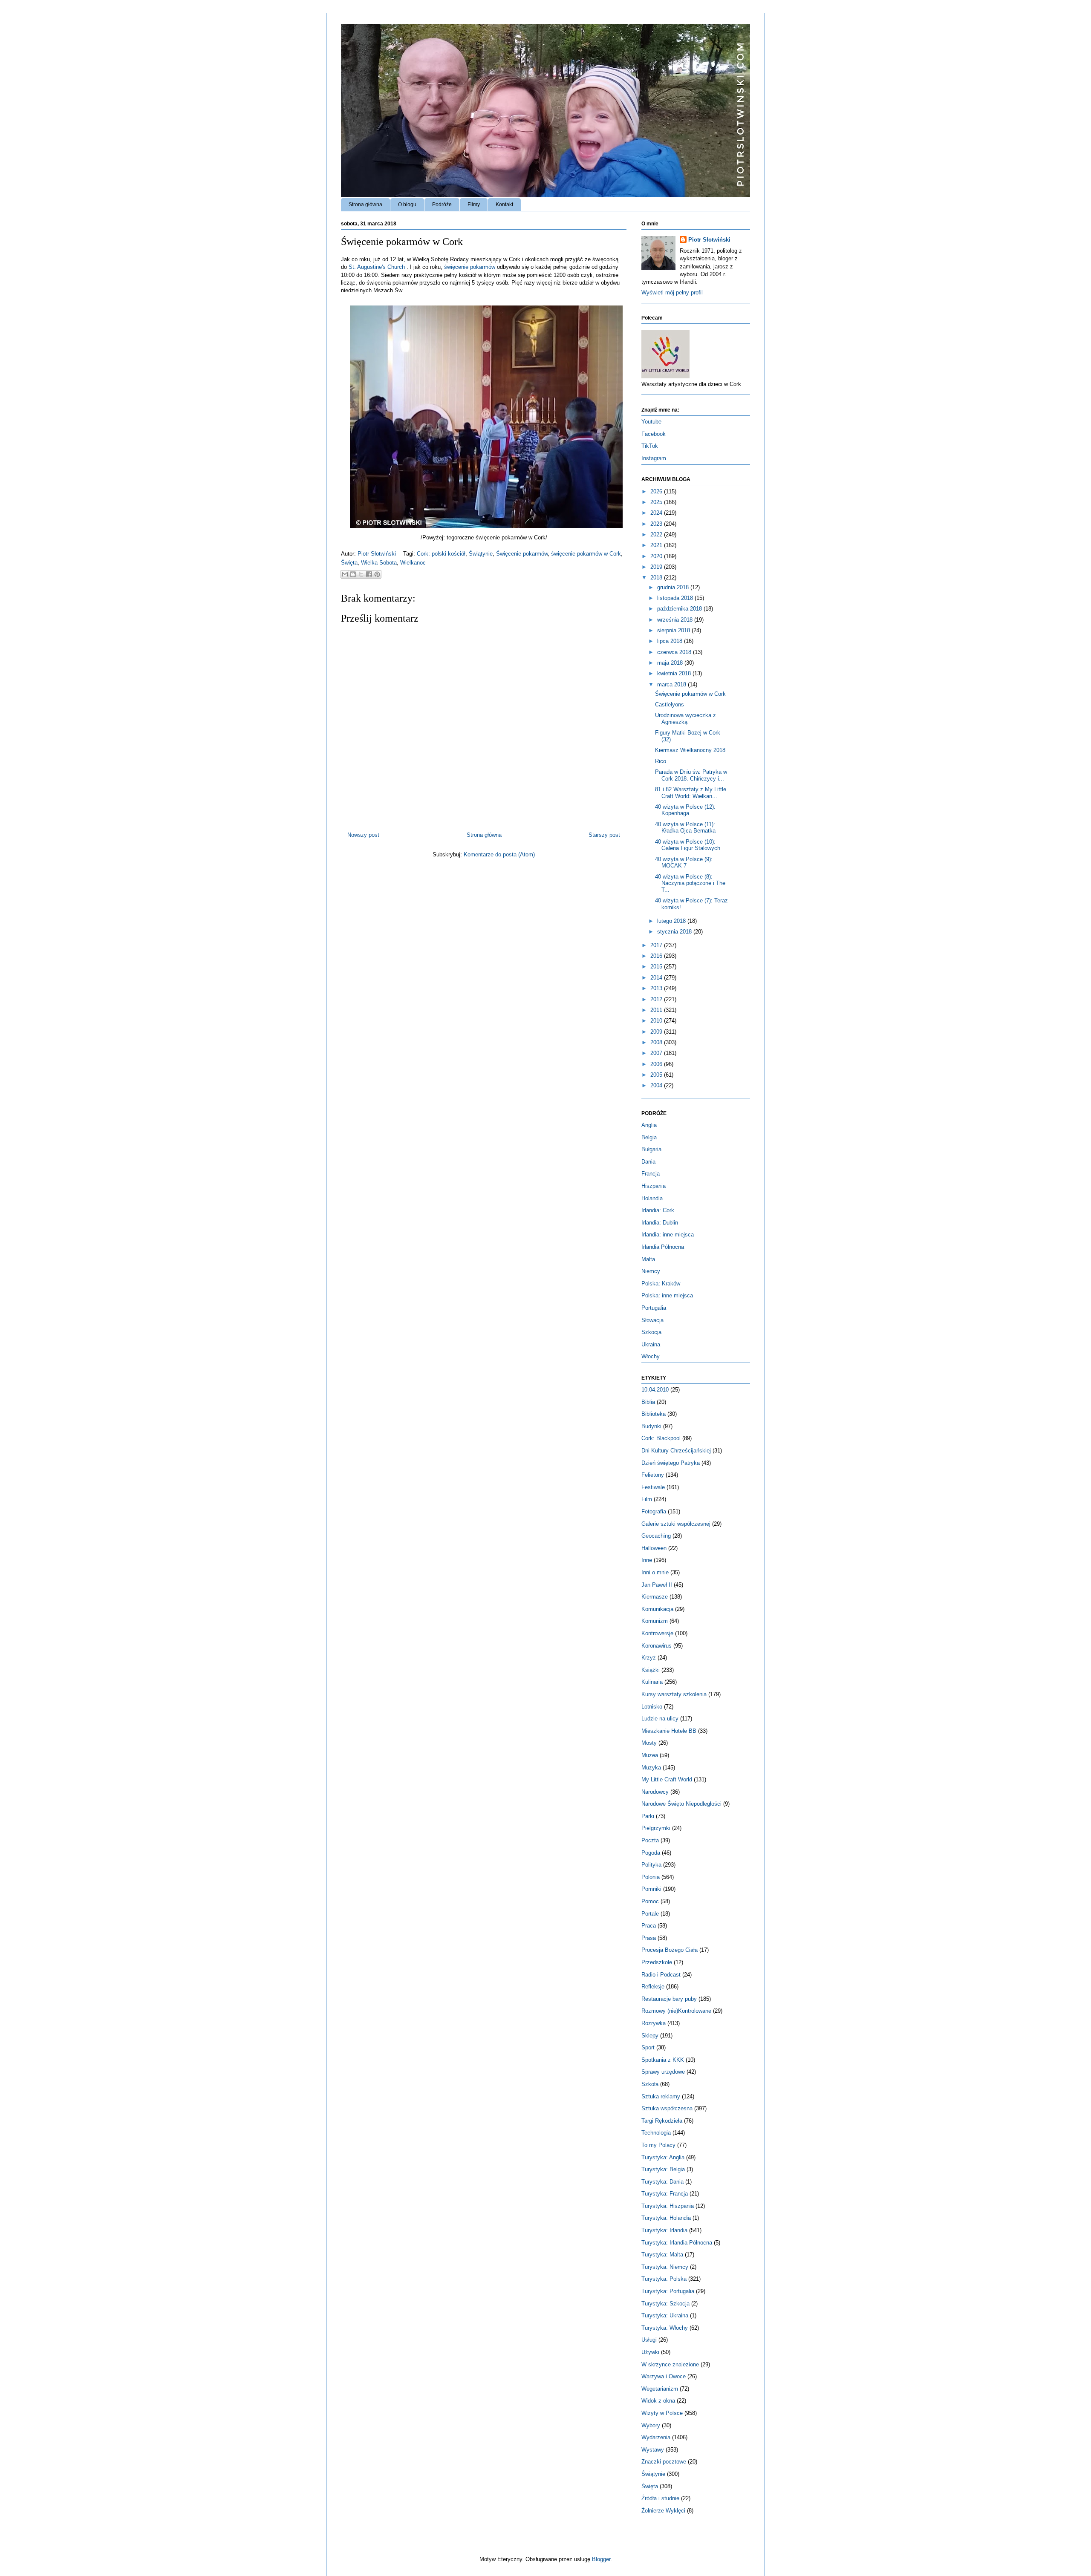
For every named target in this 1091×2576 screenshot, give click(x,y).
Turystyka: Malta (662, 2255)
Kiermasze (655, 1597)
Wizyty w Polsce (662, 2413)
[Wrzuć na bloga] (353, 574)
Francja (651, 1174)
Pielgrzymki (656, 1828)
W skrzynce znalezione (670, 2364)
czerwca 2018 (675, 652)
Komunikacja (657, 1609)
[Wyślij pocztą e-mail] (345, 574)
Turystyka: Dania (662, 2182)
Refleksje (653, 1987)
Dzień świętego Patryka (671, 1463)
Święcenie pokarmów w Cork (690, 694)
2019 (657, 567)
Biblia (648, 1402)
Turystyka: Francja (665, 2194)
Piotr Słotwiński (378, 554)
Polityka (651, 1865)
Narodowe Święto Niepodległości (681, 1804)
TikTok (650, 446)
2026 (657, 491)
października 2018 (680, 609)
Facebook (654, 434)
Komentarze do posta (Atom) (499, 854)
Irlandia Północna (663, 1247)
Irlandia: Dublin (660, 1223)
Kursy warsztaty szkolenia (674, 1694)
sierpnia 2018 (674, 630)
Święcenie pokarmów (522, 554)
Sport (648, 2047)
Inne (647, 1560)
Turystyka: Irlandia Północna (677, 2243)
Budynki (651, 1426)
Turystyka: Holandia (666, 2218)
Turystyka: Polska (664, 2279)
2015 (657, 967)
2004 (657, 1085)
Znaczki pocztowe (664, 2462)
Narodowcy (655, 1792)
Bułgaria (651, 1149)
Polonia (651, 1877)
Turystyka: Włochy (665, 2328)
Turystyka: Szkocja (665, 2304)
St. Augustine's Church (377, 267)
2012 (657, 999)
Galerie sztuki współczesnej (676, 1524)
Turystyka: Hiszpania (668, 2206)
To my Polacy (658, 2145)
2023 (657, 524)
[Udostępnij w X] (361, 574)
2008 (657, 1042)
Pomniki (651, 1889)
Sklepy (650, 2036)
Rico (661, 761)
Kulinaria (652, 1682)
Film (647, 1499)
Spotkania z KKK (663, 2060)
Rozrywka (654, 2023)
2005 (657, 1075)
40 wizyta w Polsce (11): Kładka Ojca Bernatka (685, 828)
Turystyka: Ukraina (665, 2315)
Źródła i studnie (660, 2498)
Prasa (649, 1938)
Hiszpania (654, 1186)
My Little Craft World (667, 1779)
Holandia (652, 1198)
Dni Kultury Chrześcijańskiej (676, 1451)
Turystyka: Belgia (663, 2169)
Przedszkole (657, 1962)
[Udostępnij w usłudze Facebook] (369, 574)
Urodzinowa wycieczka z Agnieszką (685, 719)
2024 (657, 513)
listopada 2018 (676, 598)
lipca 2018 (671, 641)
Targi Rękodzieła (662, 2121)
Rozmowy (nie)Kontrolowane (676, 2011)
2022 (657, 535)
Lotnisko (652, 1707)
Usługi (649, 2340)
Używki (650, 2352)
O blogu (407, 205)
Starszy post (604, 835)
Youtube (651, 422)
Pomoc (650, 1901)
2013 (657, 988)
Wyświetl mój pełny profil (672, 292)
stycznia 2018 (675, 932)
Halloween (654, 1548)
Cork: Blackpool (661, 1438)
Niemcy (651, 1271)
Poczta (650, 1840)
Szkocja (651, 1332)
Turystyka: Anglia (663, 2157)
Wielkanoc (413, 563)
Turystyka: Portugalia (668, 2291)
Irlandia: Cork (658, 1210)
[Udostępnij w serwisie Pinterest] (377, 574)
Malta (648, 1259)
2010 (657, 1021)
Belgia (649, 1137)
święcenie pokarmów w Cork (586, 554)
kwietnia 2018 (675, 673)
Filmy (474, 205)
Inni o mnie (655, 1572)
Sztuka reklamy (661, 2096)
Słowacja (652, 1320)
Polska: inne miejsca (667, 1295)
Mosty (649, 1743)
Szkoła (650, 2084)
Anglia (649, 1125)
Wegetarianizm (660, 2389)
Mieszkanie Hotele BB (669, 1731)
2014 (657, 978)
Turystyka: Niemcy (665, 2267)
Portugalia (654, 1308)
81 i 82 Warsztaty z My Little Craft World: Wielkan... (691, 793)
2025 (657, 502)
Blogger (601, 2559)
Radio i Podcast (661, 1975)
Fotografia (654, 1511)
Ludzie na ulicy (660, 1719)
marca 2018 (672, 684)
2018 (657, 578)
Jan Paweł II (657, 1585)
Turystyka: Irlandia (664, 2230)
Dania (648, 1162)
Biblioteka (654, 1414)
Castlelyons (670, 705)
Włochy (651, 1356)
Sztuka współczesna (667, 2108)
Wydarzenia (656, 2437)
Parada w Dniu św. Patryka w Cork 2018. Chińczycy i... (691, 775)
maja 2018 (671, 663)
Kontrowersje (657, 1633)
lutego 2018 (672, 921)
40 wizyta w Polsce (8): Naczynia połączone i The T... (690, 883)
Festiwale (653, 1487)
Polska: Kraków (661, 1284)
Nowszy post (363, 835)
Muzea (650, 1755)
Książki (651, 1670)
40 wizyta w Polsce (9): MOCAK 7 (684, 863)
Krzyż (649, 1658)
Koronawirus (657, 1646)
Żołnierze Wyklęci (663, 2511)
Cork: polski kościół (441, 554)
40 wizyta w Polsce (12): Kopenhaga (685, 810)
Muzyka (651, 1768)
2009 (657, 1032)
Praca (649, 1926)
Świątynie (481, 554)
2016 (657, 956)
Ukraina (651, 1344)
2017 (657, 945)
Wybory (651, 2425)
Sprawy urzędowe (663, 2072)
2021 (657, 545)
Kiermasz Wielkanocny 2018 (690, 750)
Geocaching (656, 1536)
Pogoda (651, 1853)
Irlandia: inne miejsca (668, 1235)
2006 (657, 1064)
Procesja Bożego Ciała (670, 1950)
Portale (650, 1914)
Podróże (442, 205)
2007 (657, 1053)
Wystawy (653, 2450)
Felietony (653, 1475)
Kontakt (504, 205)
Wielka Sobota (379, 563)
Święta (349, 563)
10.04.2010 (655, 1390)
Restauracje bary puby (669, 1999)
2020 (657, 556)
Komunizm (655, 1621)
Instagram (654, 458)
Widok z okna (658, 2401)
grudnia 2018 (674, 587)
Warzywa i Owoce (664, 2376)
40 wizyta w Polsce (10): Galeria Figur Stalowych (688, 845)
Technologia (656, 2133)
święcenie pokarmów (470, 267)
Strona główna (365, 205)
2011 (657, 1010)
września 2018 (676, 620)
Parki (648, 1816)
